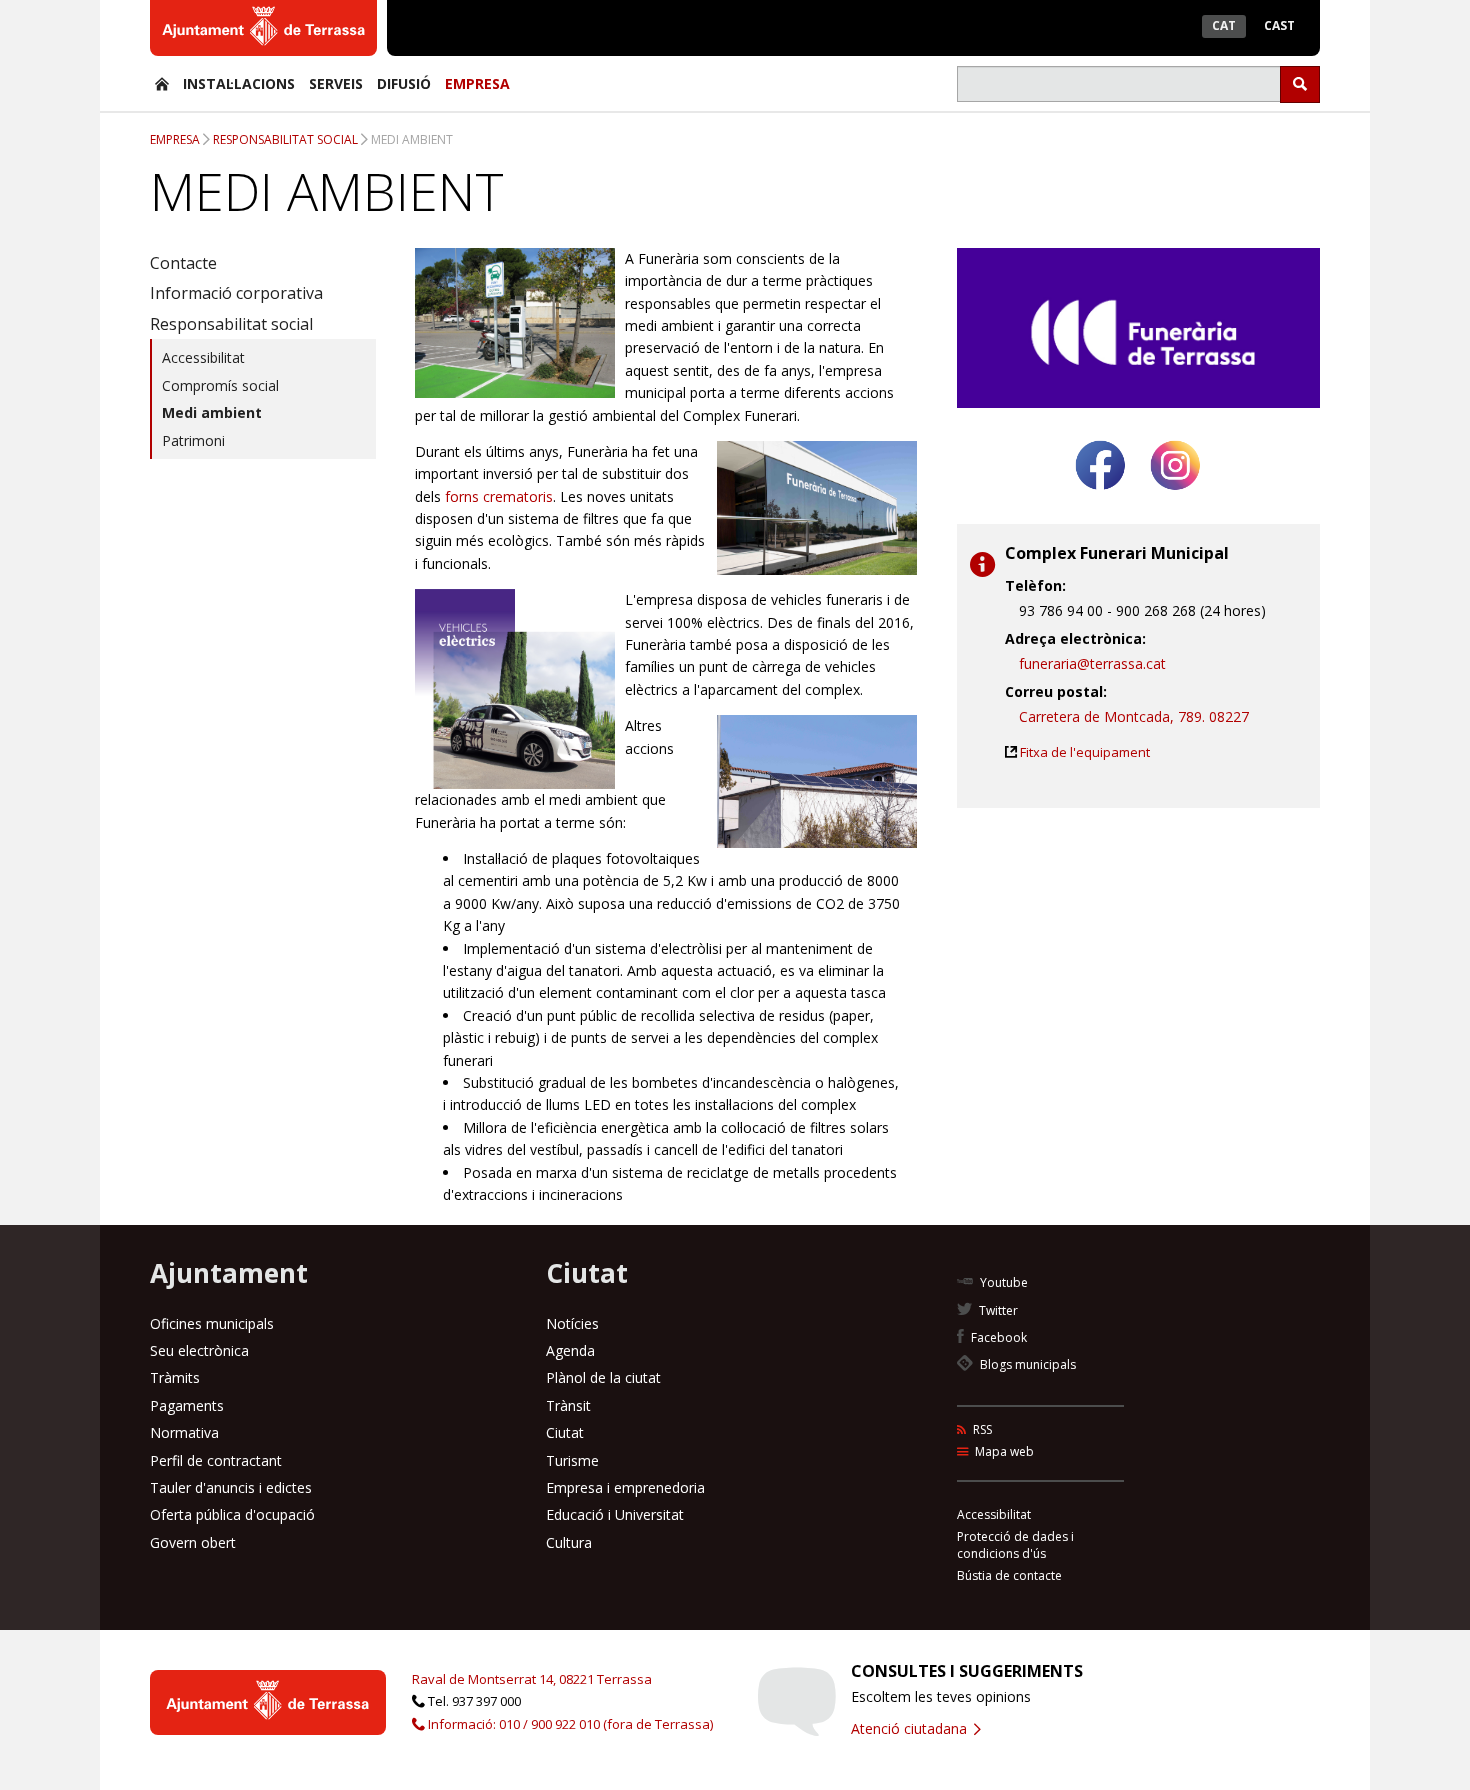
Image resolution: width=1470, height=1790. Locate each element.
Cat (1224, 25)
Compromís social (220, 385)
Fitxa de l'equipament (1085, 752)
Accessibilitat (203, 357)
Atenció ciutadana (911, 1728)
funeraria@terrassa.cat (1092, 663)
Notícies (572, 1323)
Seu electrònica (199, 1350)
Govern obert (193, 1542)
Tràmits (175, 1377)
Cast (1279, 25)
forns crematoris (499, 496)
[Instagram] (1175, 497)
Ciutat (565, 1432)
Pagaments (187, 1405)
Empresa (477, 83)
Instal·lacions (239, 83)
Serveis (336, 83)
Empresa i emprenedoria (625, 1487)
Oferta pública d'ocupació (232, 1514)
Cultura (569, 1542)
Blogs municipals (1026, 1364)
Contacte (183, 263)
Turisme (572, 1460)
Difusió (404, 83)
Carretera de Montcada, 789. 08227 (1134, 716)
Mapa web (1003, 1451)
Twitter (997, 1310)
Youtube (1002, 1282)
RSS (981, 1429)
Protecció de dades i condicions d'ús (1015, 1545)
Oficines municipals (212, 1323)
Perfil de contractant (216, 1460)
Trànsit (568, 1405)
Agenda (570, 1350)
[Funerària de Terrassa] (162, 83)
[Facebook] (1100, 497)
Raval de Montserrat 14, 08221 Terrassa (532, 1679)
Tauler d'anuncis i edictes (231, 1487)
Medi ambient (412, 139)
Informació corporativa (236, 293)
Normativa (184, 1432)
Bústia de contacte (1009, 1575)
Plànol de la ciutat (603, 1377)
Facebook (997, 1337)
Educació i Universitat (615, 1514)
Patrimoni (193, 440)
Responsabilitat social (285, 139)
